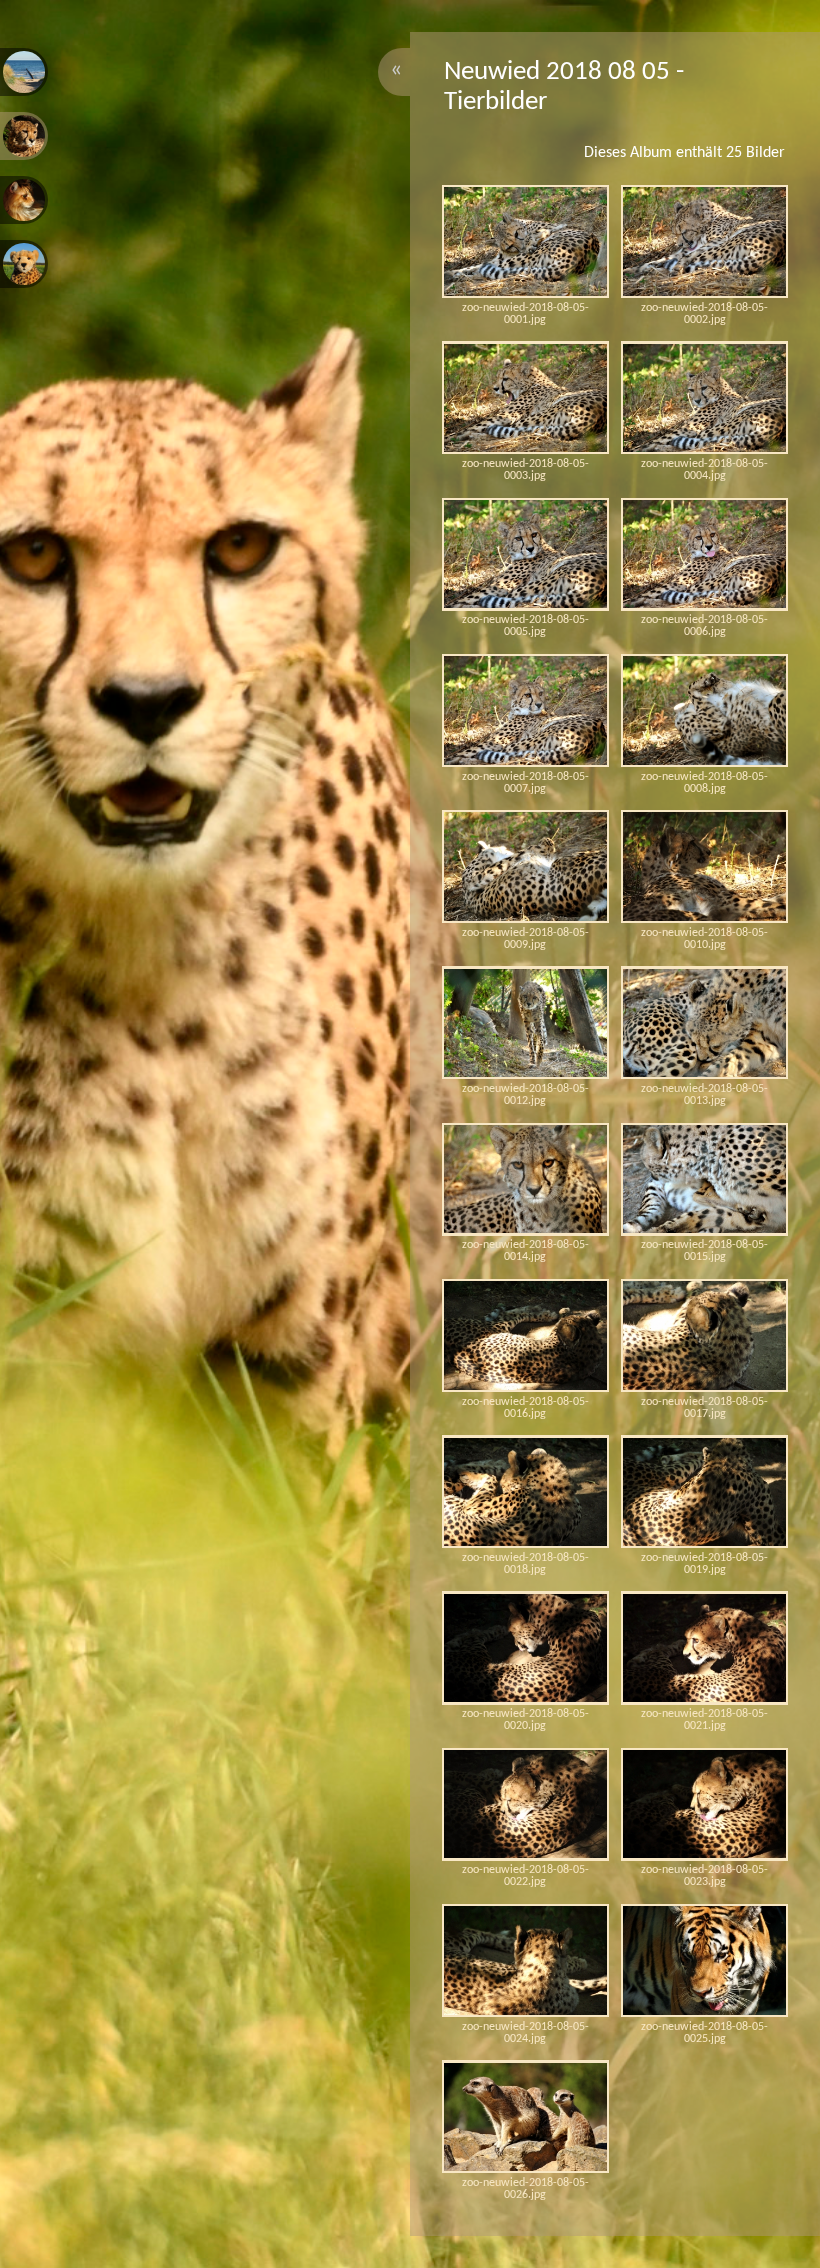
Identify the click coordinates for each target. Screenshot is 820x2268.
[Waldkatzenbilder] (24, 200)
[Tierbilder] (24, 136)
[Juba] (24, 264)
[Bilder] (24, 72)
